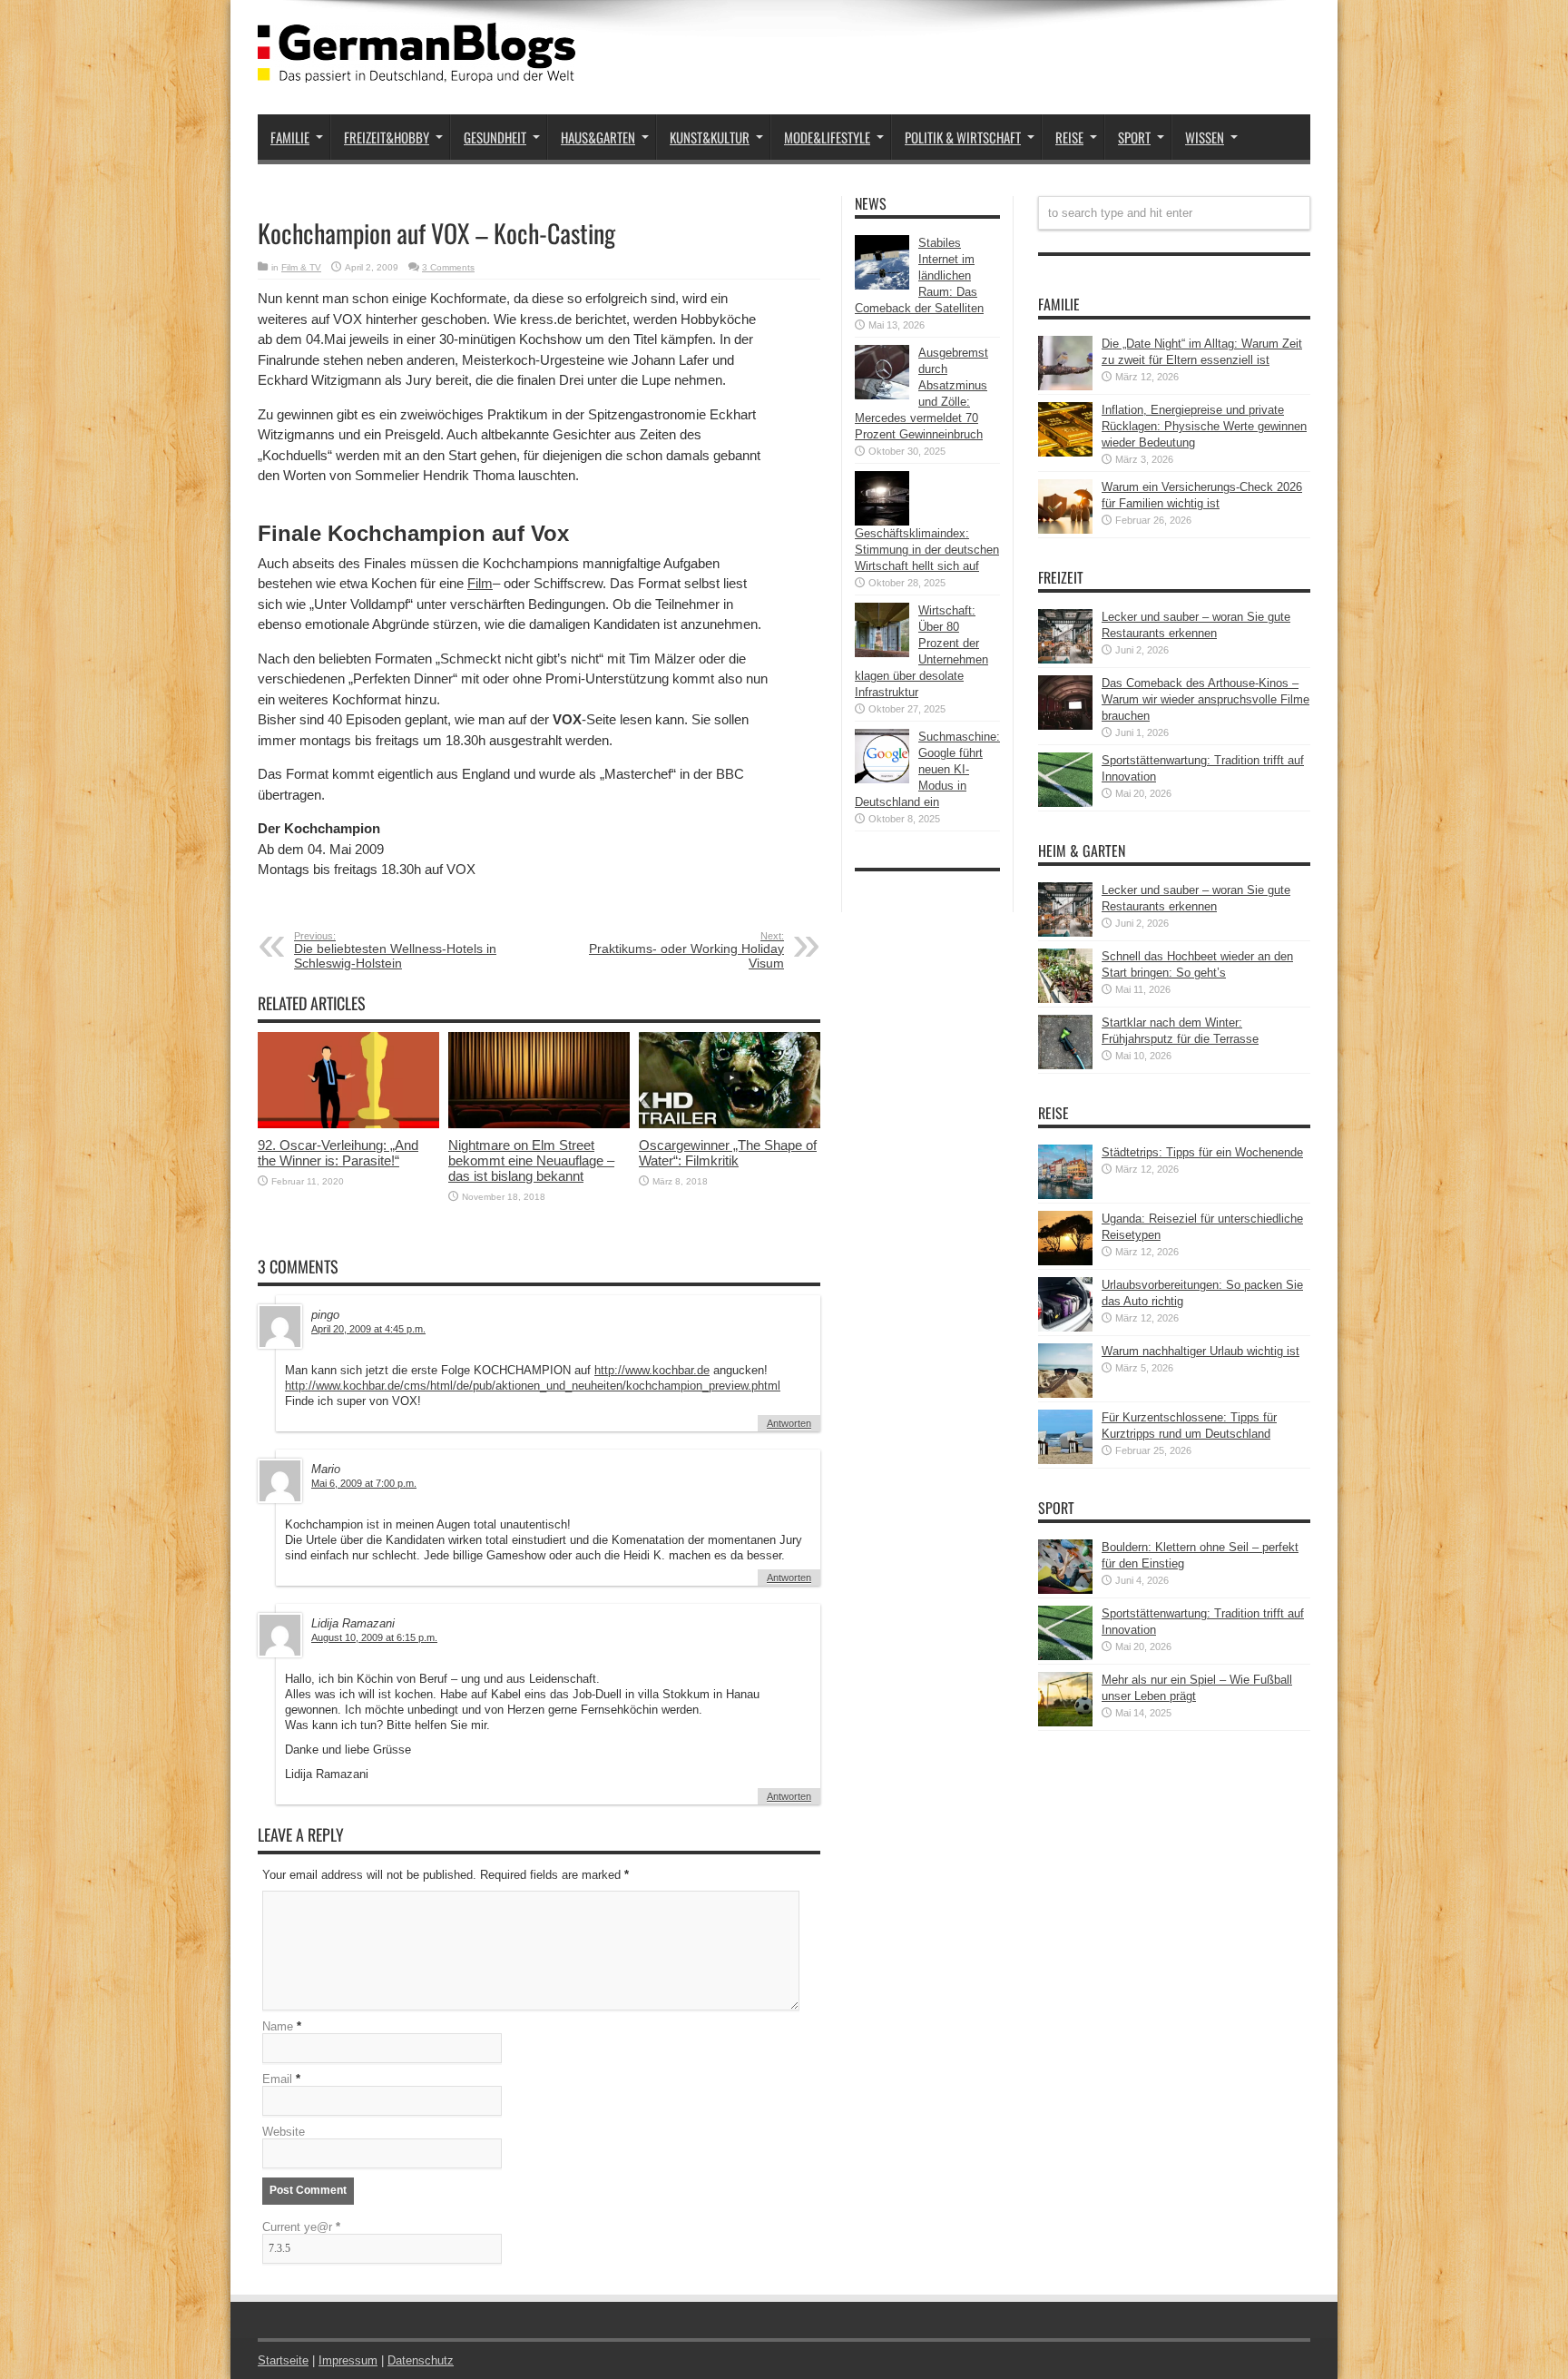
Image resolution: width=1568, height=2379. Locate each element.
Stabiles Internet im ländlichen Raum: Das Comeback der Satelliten (919, 275)
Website (284, 2132)
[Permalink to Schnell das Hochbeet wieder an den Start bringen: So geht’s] (1065, 999)
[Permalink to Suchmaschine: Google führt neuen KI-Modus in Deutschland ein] (882, 779)
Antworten (789, 1423)
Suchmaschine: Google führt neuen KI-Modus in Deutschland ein (927, 769)
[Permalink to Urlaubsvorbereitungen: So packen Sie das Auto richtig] (1065, 1327)
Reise (1069, 137)
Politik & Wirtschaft (963, 137)
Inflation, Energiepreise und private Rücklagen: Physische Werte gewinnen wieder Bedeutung (1204, 426)
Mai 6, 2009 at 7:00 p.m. (364, 1483)
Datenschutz (421, 2360)
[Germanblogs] (416, 69)
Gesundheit (495, 137)
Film (480, 583)
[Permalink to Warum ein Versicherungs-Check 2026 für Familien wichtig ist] (1065, 530)
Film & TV (301, 267)
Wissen (1205, 137)
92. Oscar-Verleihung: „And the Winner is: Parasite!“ (338, 1153)
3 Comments (448, 267)
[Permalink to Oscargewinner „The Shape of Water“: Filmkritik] (730, 1124)
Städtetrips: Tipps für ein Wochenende (1202, 1152)
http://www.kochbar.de (652, 1370)
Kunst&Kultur (710, 137)
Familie (290, 137)
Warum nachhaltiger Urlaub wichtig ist (1200, 1351)
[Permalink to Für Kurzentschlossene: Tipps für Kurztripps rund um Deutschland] (1065, 1460)
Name (278, 2026)
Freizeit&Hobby (387, 137)
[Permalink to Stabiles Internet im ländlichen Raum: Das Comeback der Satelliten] (882, 285)
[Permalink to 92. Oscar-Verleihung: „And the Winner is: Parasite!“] (348, 1124)
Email (277, 2079)
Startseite (283, 2360)
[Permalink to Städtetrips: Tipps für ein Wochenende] (1065, 1195)
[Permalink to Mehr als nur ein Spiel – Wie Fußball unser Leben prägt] (1065, 1722)
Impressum (348, 2360)
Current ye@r (301, 2227)
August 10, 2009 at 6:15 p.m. (374, 1637)
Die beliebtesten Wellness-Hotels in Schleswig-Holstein (395, 950)
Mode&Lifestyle (827, 137)
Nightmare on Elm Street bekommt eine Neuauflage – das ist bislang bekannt (531, 1160)
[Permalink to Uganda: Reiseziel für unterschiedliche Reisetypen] (1065, 1261)
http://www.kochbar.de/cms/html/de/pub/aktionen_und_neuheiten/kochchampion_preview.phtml (533, 1386)
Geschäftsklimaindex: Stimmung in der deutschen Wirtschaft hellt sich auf (927, 550)
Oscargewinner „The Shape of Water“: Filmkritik (728, 1153)
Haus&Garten (598, 137)
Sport (1134, 137)
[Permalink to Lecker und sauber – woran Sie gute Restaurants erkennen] (1065, 659)
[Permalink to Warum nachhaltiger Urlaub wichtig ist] (1065, 1394)
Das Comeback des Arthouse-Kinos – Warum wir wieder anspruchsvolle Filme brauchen (1205, 699)
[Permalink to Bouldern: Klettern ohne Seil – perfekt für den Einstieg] (1065, 1590)
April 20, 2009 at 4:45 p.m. (368, 1329)
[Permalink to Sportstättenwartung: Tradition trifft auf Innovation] (1065, 803)
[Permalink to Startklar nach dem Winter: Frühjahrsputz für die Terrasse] (1065, 1065)
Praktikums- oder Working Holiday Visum (686, 950)
